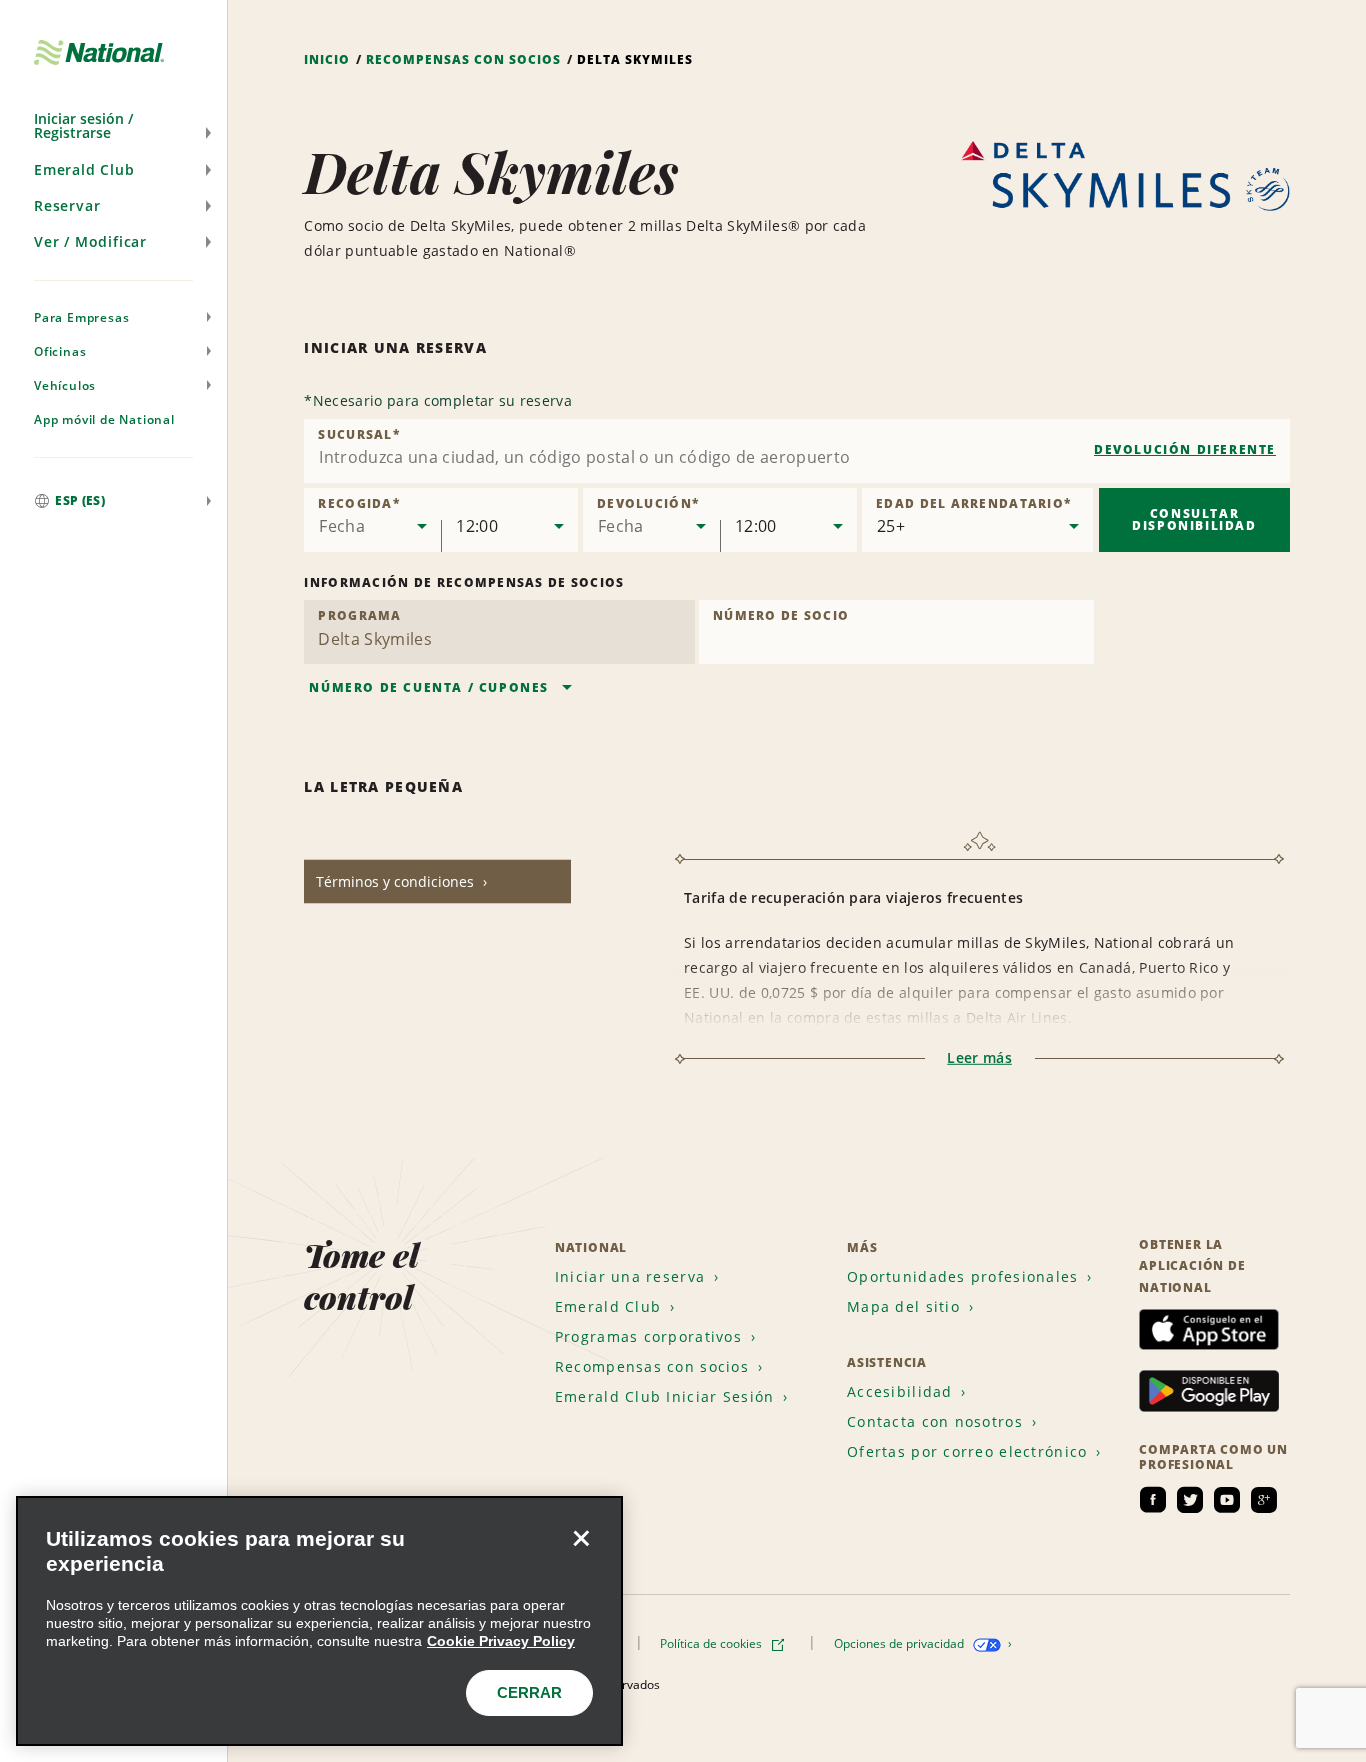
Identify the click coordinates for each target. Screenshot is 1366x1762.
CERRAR (529, 1692)
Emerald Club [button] (84, 169)
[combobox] (797, 451)
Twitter (1190, 1500)
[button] (113, 126)
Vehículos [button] (65, 385)
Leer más (979, 1057)
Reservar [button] (67, 205)
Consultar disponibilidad (1194, 519)
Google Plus (1264, 1500)
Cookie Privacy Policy (501, 1641)
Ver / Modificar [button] (90, 241)
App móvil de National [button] (104, 419)
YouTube (1227, 1500)
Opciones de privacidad (900, 1643)
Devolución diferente (1185, 449)
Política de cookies (712, 1643)
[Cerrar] (581, 1538)
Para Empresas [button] (81, 317)
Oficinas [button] (60, 351)
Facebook (1153, 1500)
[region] (319, 1621)
